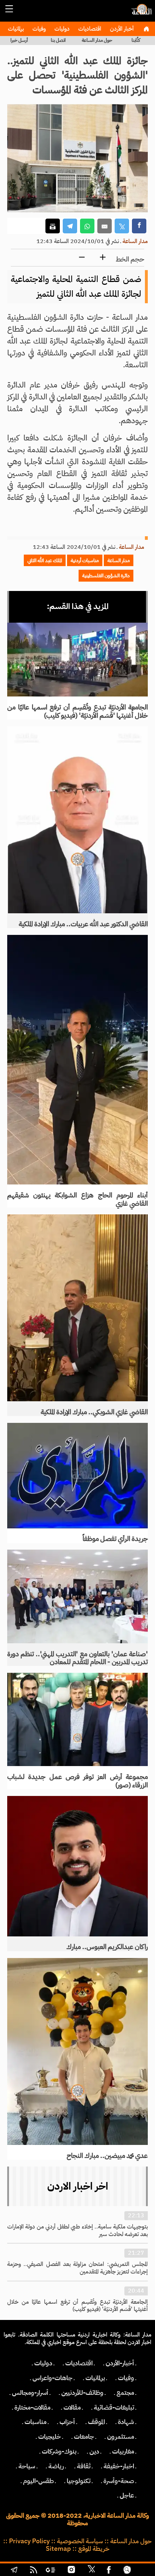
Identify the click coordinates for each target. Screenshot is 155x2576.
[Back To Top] (142, 2571)
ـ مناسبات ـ (36, 2422)
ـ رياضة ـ (56, 2466)
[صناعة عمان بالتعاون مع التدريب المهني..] (77, 1596)
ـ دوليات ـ (43, 2363)
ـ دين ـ (94, 2451)
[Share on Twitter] (122, 226)
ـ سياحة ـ (27, 2466)
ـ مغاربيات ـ (123, 2451)
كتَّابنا (136, 40)
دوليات (61, 29)
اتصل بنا (58, 40)
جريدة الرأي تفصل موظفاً (115, 1539)
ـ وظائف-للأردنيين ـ (82, 2393)
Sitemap (58, 2549)
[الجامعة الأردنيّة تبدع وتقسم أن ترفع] (77, 660)
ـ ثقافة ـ (84, 2466)
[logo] (141, 13)
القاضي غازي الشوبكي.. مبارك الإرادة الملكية (94, 1412)
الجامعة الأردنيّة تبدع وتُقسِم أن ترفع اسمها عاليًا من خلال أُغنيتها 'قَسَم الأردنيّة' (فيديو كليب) (77, 711)
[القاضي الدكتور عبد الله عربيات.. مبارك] (77, 820)
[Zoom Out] (82, 258)
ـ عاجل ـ (127, 2495)
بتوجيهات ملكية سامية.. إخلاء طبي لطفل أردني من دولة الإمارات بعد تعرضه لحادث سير (77, 2230)
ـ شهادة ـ (126, 2422)
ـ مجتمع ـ (125, 2393)
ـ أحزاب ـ (67, 2422)
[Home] (146, 29)
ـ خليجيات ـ (50, 2437)
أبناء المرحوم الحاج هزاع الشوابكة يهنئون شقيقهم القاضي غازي (77, 1199)
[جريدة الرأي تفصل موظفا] (77, 1476)
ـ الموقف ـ (96, 2422)
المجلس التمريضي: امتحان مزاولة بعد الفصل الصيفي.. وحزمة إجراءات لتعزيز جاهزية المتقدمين (77, 2268)
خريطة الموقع (94, 2549)
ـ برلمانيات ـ (95, 2378)
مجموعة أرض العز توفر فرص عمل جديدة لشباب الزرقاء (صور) (77, 1781)
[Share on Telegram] (70, 226)
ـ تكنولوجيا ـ (79, 2481)
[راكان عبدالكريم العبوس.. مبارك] (77, 1866)
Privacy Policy (29, 2541)
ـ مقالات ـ (72, 2407)
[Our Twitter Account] (91, 2571)
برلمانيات (15, 29)
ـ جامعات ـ (84, 2437)
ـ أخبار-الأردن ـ (120, 2363)
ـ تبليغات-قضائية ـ (114, 2407)
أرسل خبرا (19, 40)
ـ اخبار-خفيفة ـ (119, 2466)
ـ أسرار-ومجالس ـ (30, 2393)
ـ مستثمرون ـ (121, 2437)
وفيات (38, 29)
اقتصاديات (89, 29)
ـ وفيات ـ (126, 2378)
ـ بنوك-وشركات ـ (59, 2451)
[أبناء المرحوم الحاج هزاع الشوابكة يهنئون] (77, 1060)
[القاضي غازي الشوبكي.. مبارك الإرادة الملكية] (77, 1308)
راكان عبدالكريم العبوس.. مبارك (107, 1947)
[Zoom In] (103, 258)
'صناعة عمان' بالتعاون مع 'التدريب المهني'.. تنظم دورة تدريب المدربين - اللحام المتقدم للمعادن (77, 1658)
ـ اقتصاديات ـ (79, 2363)
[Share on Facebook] (139, 226)
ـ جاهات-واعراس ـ (52, 2378)
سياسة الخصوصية (80, 2541)
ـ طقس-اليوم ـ (38, 2481)
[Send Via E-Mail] (105, 226)
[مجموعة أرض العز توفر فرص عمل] (77, 1719)
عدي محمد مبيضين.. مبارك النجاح (107, 2156)
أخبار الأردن (121, 29)
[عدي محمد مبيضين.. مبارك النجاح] (77, 2052)
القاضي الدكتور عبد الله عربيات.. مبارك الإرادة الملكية (83, 924)
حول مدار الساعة (97, 40)
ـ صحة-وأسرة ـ (119, 2481)
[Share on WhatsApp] (87, 226)
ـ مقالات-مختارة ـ (32, 2407)
